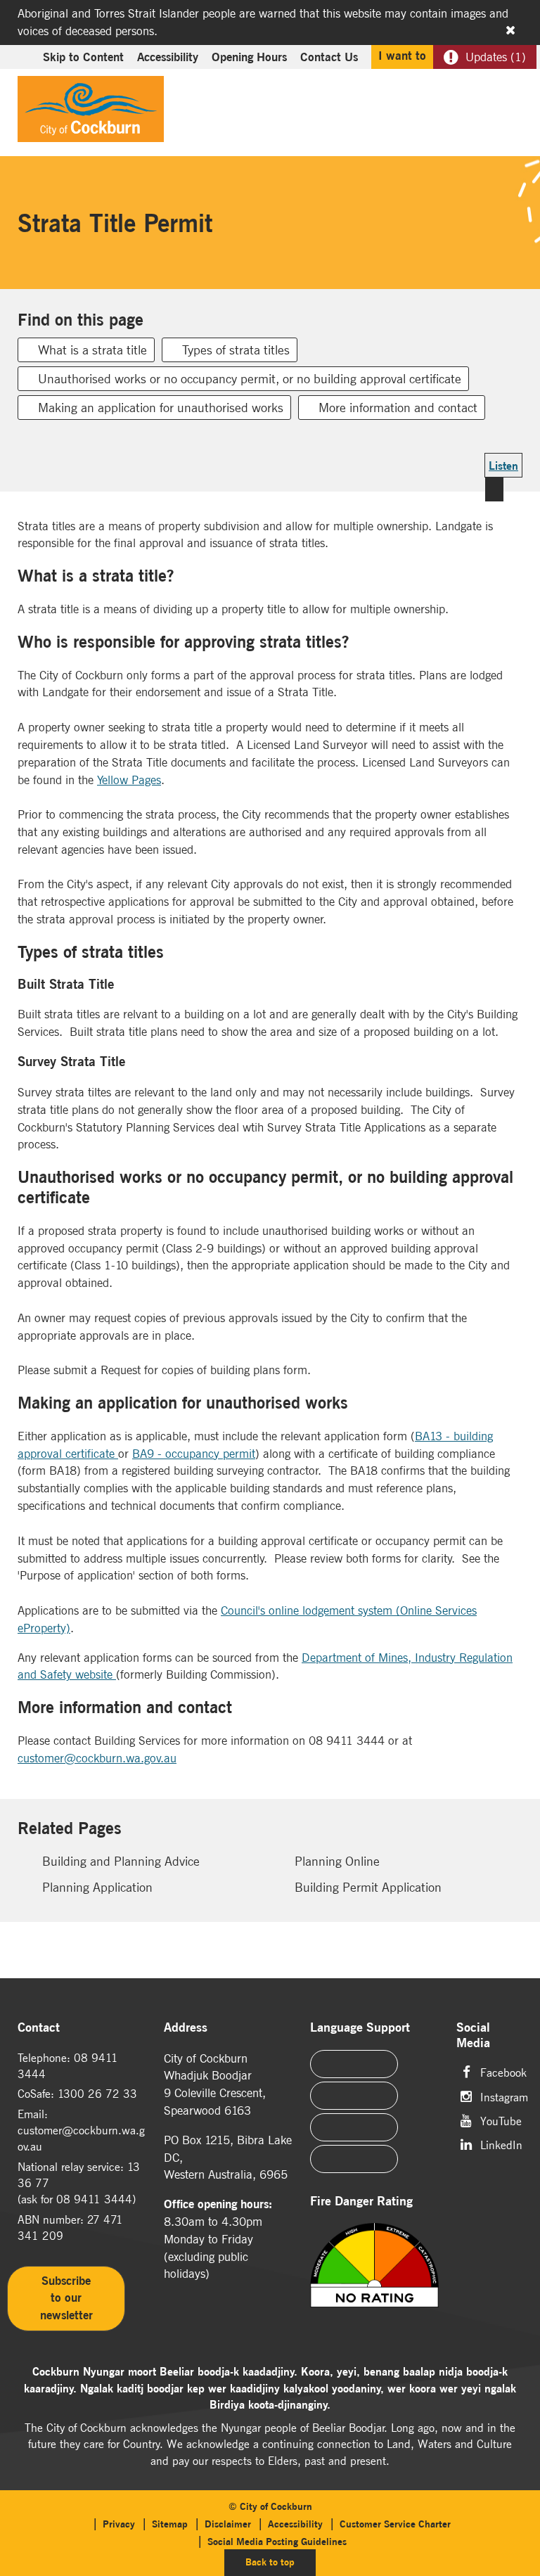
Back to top (281, 2562)
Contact (39, 2028)
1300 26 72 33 (97, 2094)
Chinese (354, 2064)
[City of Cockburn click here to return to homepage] (91, 113)
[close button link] (510, 30)
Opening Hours (249, 57)
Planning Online (337, 1861)
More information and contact (398, 408)
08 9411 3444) (96, 2199)
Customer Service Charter (395, 2524)
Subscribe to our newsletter (66, 2298)
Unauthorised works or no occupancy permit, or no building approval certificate (250, 379)
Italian (354, 2127)
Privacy (119, 2524)
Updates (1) (496, 57)
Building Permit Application (368, 1887)
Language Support (360, 2028)
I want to (402, 56)
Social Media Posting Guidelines (277, 2542)
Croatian (354, 2159)
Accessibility (168, 57)
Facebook (503, 2071)
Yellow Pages (129, 780)
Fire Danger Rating (361, 2202)
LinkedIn (501, 2144)
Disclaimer (228, 2524)
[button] (478, 89)
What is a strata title (92, 350)
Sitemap (170, 2524)
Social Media (473, 2036)
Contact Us (329, 57)
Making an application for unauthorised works (161, 408)
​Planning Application (97, 1887)
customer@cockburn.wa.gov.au (97, 1758)
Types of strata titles (236, 350)
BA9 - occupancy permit (194, 1454)
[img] (374, 2283)
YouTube (501, 2120)
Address (186, 2028)
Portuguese (354, 2096)
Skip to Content (83, 57)
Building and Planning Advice (121, 1861)
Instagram (504, 2096)
